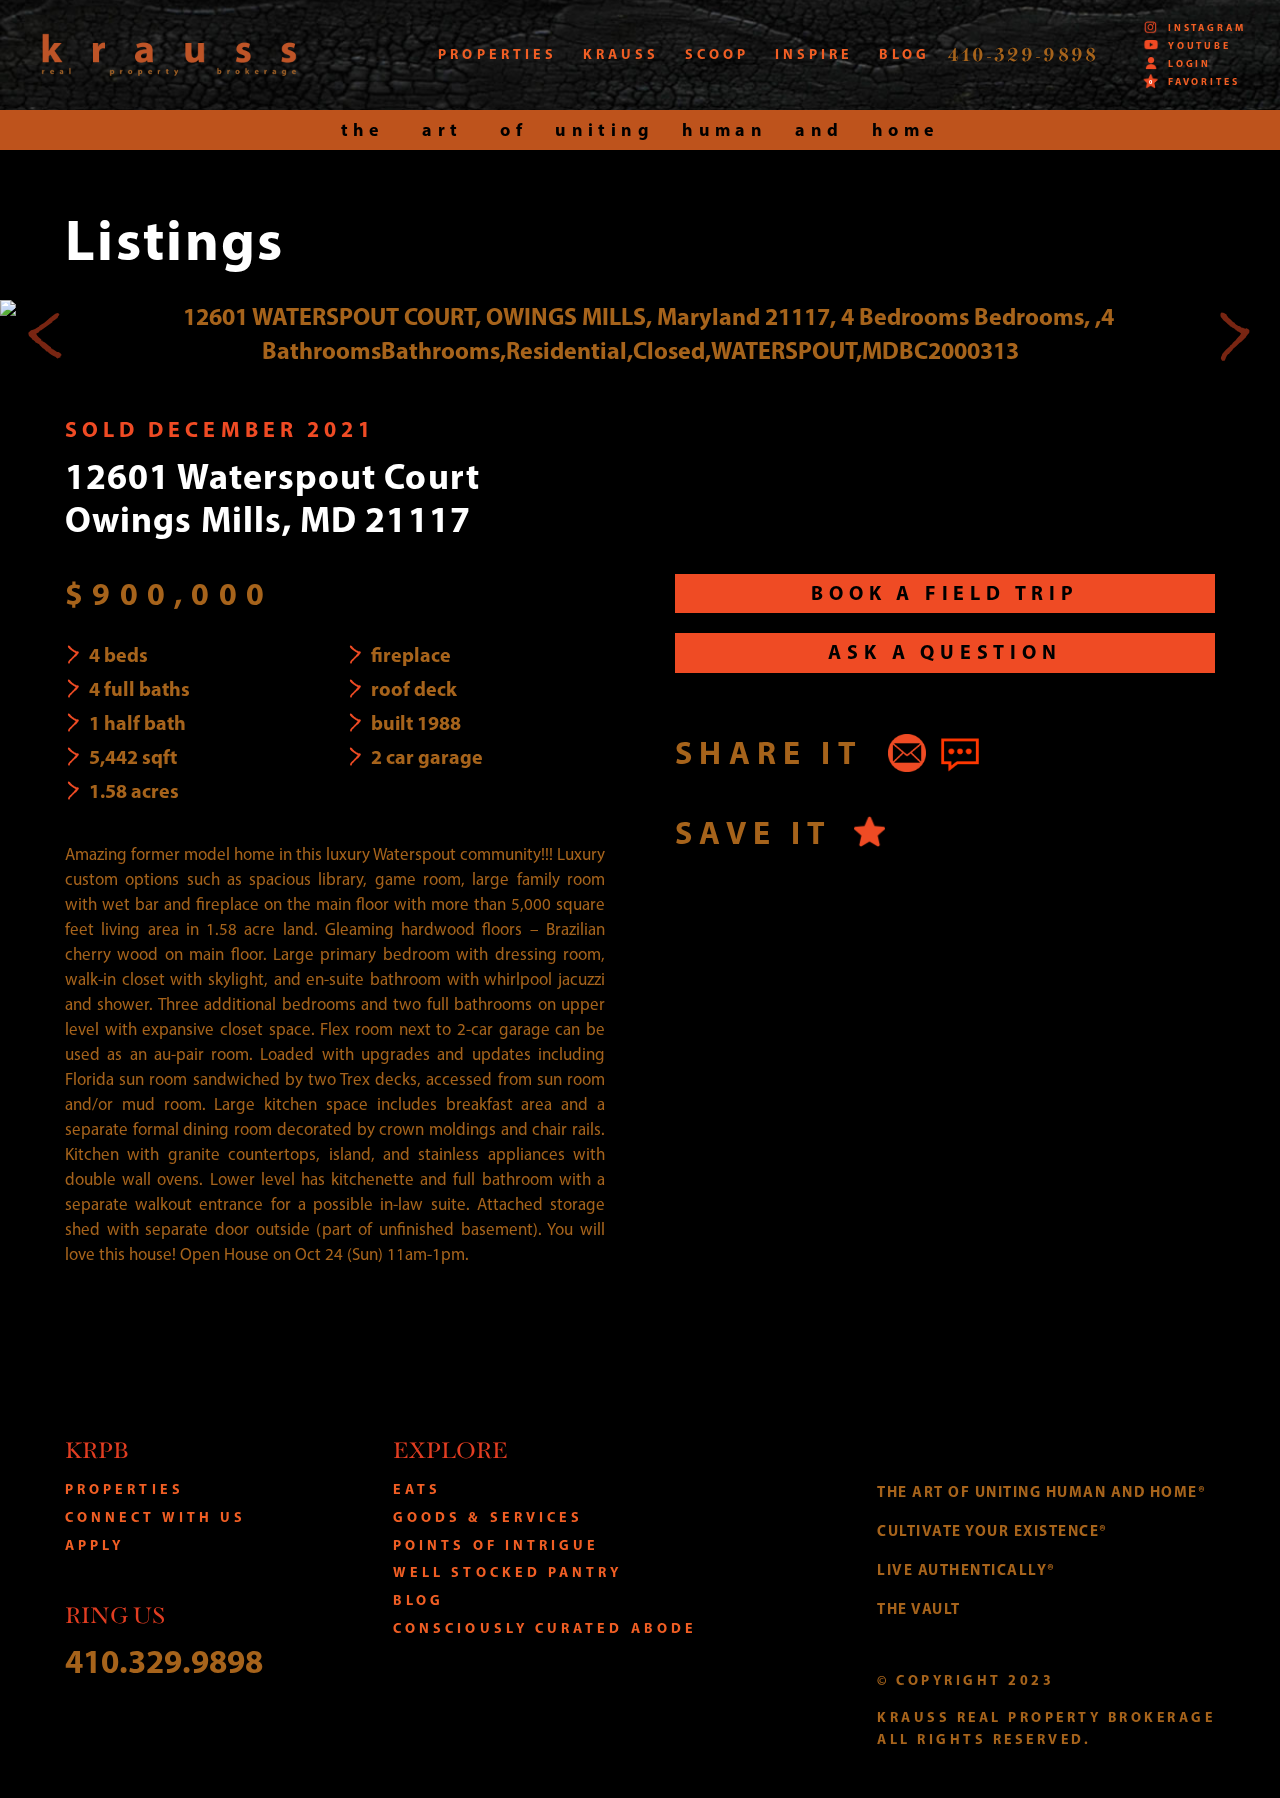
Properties (124, 1489)
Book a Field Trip (945, 592)
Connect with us (155, 1517)
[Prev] (46, 334)
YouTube (1199, 45)
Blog (418, 1600)
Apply (94, 1545)
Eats (417, 1489)
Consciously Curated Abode (545, 1628)
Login (1189, 63)
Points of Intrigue (496, 1545)
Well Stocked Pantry (508, 1572)
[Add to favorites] (869, 831)
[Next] (1234, 334)
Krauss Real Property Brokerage (169, 55)
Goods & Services (488, 1517)
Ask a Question (944, 651)
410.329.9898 (164, 1660)
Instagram (1207, 27)
